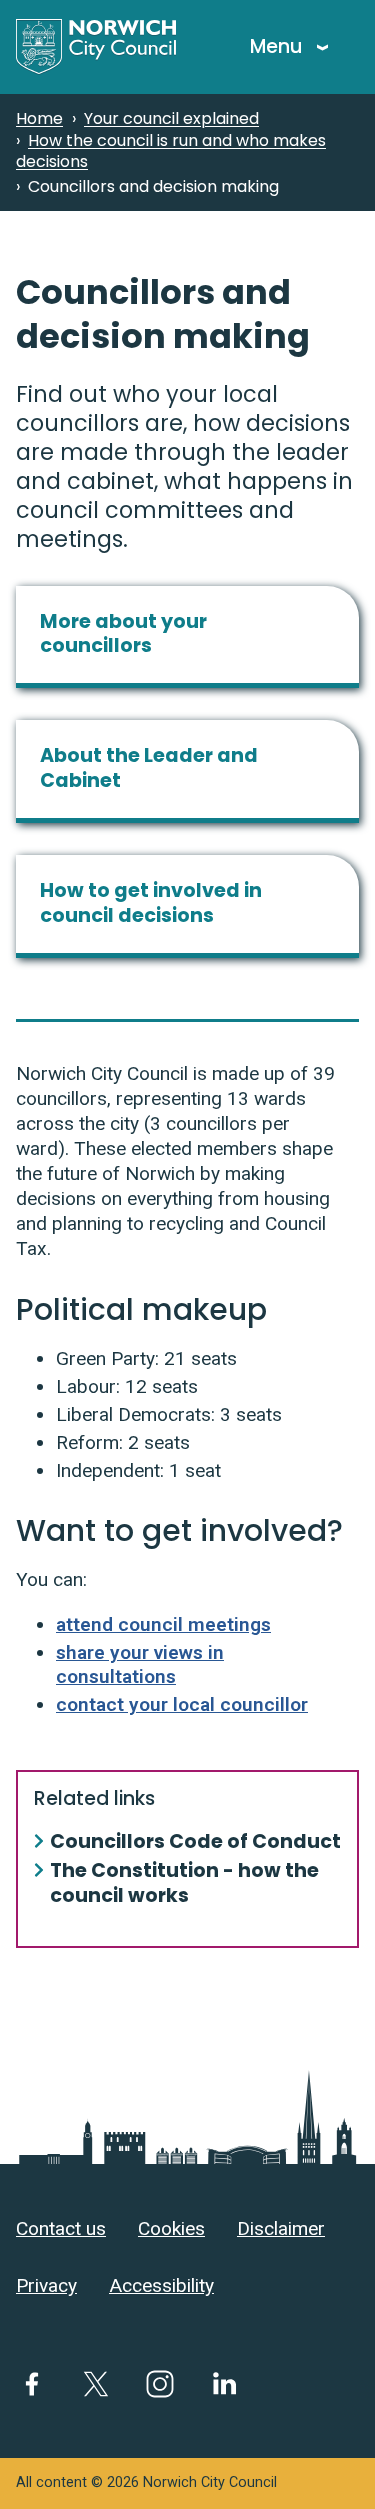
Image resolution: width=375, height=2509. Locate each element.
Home (39, 118)
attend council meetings (163, 1624)
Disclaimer (281, 2228)
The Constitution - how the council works (184, 1884)
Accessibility (161, 2285)
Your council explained (171, 118)
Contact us (61, 2228)
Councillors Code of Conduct (195, 1842)
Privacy (46, 2285)
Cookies (171, 2228)
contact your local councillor (182, 1704)
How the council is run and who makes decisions (171, 151)
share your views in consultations (140, 1664)
